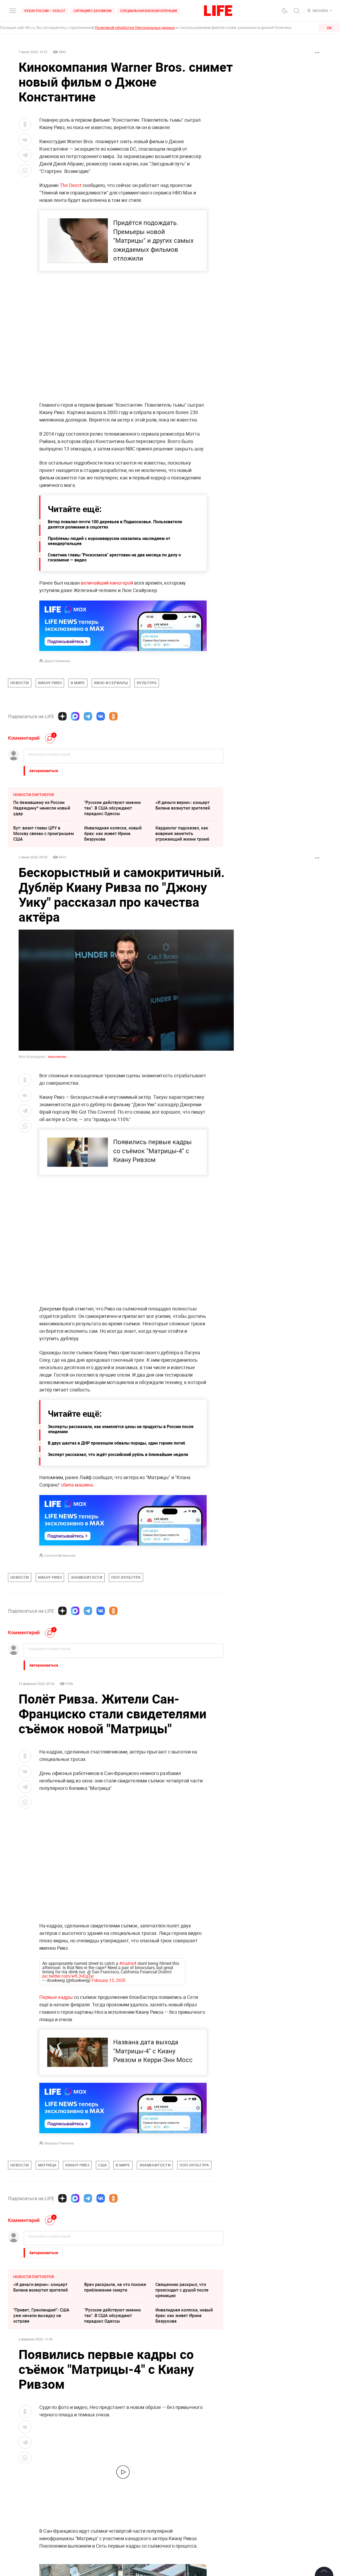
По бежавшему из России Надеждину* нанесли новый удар (42, 808)
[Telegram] (88, 716)
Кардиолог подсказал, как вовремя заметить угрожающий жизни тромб (182, 833)
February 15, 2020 (109, 1980)
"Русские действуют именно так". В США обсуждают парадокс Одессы (112, 808)
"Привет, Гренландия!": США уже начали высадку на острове (41, 2315)
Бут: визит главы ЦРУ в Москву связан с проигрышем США (44, 833)
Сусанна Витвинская (60, 1555)
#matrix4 (128, 1963)
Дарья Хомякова (57, 661)
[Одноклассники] (113, 716)
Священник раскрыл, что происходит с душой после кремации (182, 2290)
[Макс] (75, 716)
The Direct (71, 185)
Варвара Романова (59, 2143)
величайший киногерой (106, 583)
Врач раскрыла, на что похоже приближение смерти (115, 2287)
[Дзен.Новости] (62, 716)
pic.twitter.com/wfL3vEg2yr (68, 1976)
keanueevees (57, 1057)
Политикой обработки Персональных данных (135, 27)
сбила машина (77, 1485)
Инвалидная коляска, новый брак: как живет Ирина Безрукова (113, 833)
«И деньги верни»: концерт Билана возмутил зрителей (183, 805)
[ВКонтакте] (101, 716)
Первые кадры (56, 1997)
